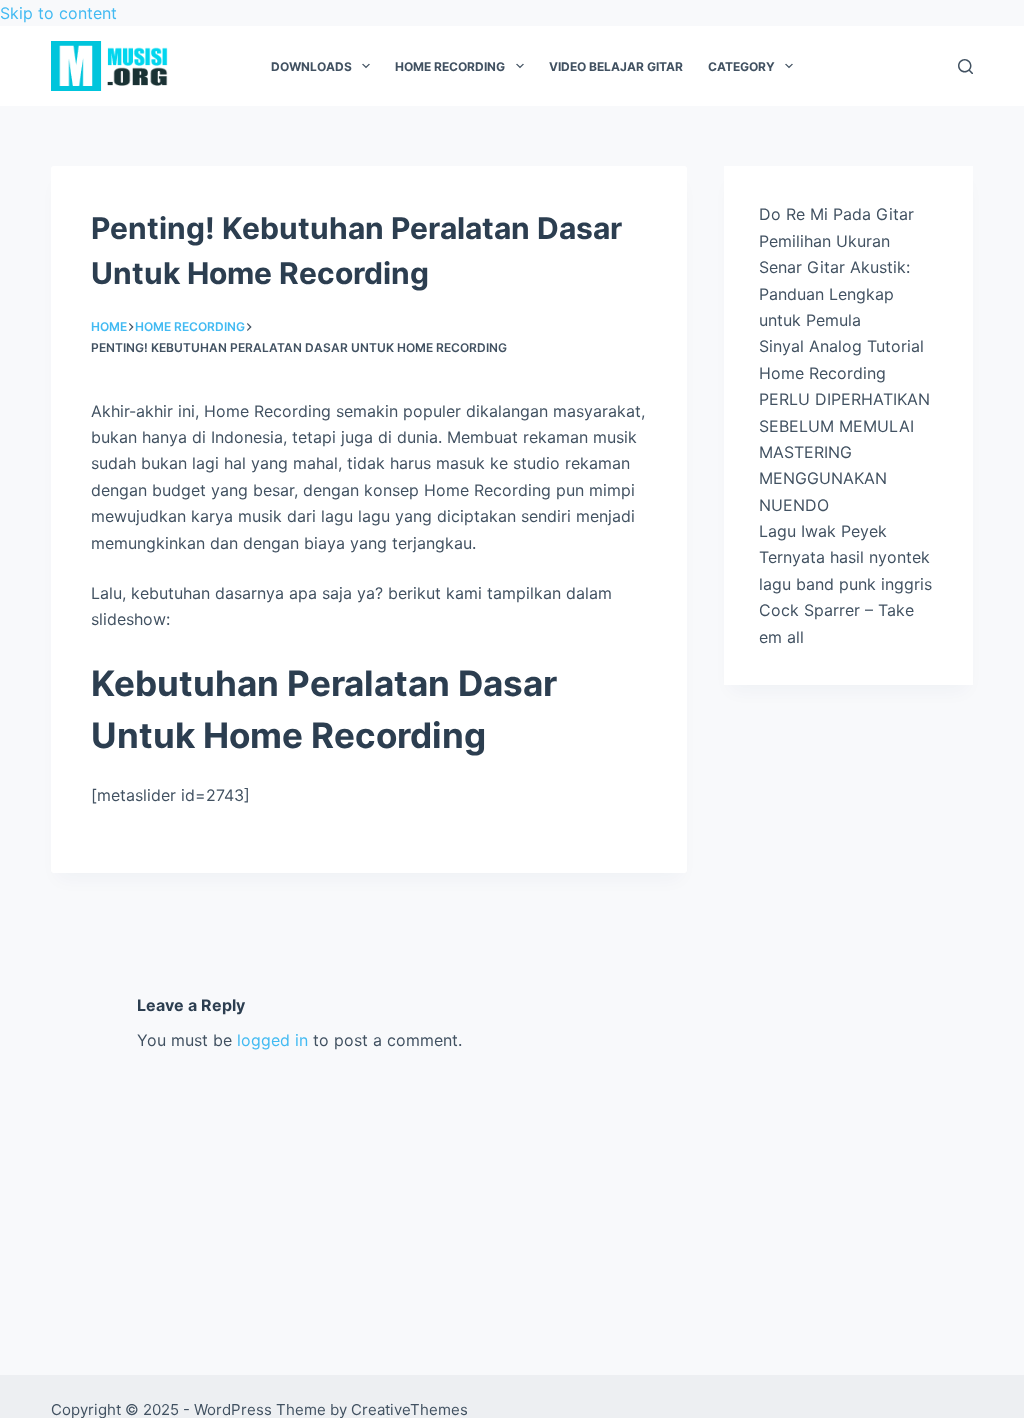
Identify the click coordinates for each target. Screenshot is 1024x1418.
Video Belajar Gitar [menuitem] (616, 66)
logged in (272, 1040)
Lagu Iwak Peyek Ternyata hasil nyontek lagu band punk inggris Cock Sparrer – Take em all (845, 584)
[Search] (965, 66)
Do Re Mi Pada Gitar (836, 214)
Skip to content (58, 13)
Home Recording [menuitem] (450, 66)
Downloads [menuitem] (311, 66)
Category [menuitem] (741, 66)
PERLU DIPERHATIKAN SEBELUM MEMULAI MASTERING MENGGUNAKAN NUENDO (844, 452)
